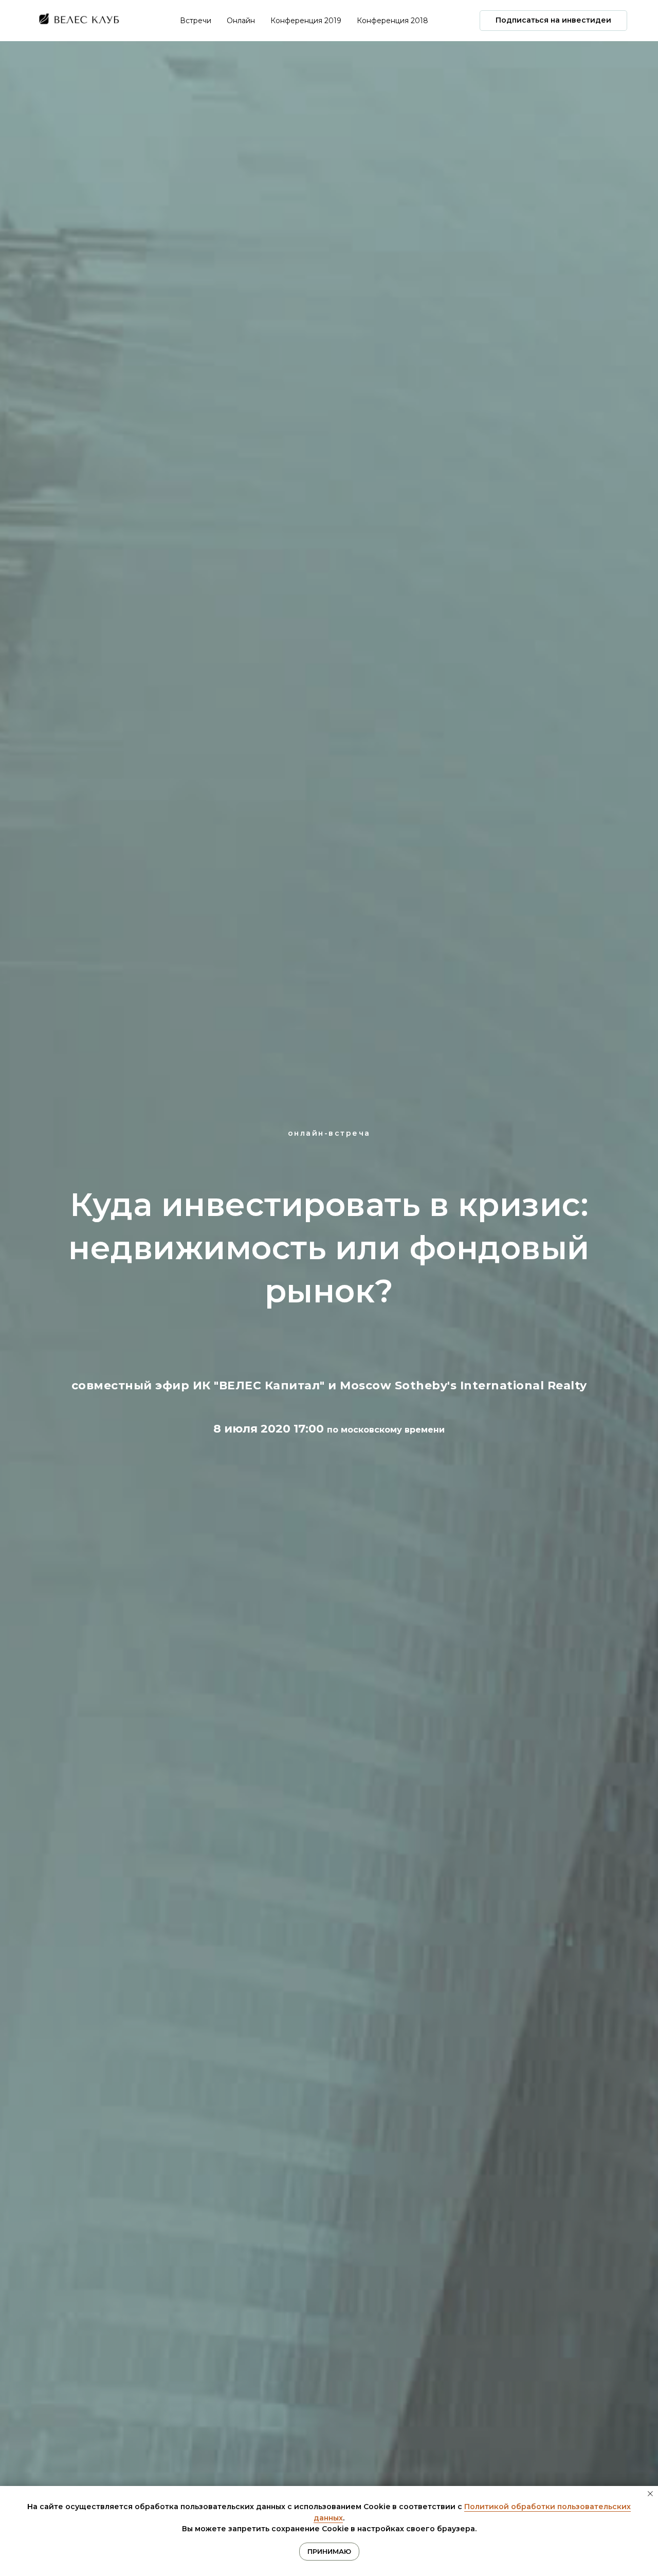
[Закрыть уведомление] (650, 2494)
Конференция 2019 (306, 21)
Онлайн (241, 21)
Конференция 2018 (392, 21)
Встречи (196, 21)
